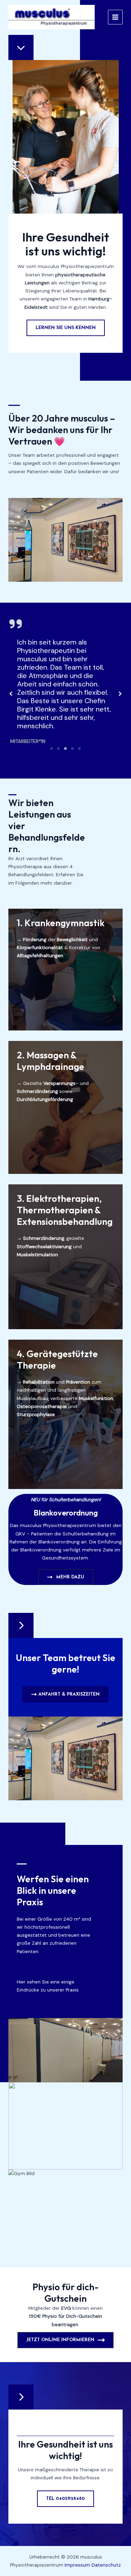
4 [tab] (73, 749)
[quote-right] (16, 624)
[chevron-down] (21, 47)
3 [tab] (66, 749)
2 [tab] (59, 749)
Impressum (77, 2565)
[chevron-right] (21, 1625)
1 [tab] (52, 749)
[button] (11, 694)
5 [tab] (80, 749)
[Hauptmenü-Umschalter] (115, 17)
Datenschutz (106, 2565)
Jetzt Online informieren (60, 2340)
